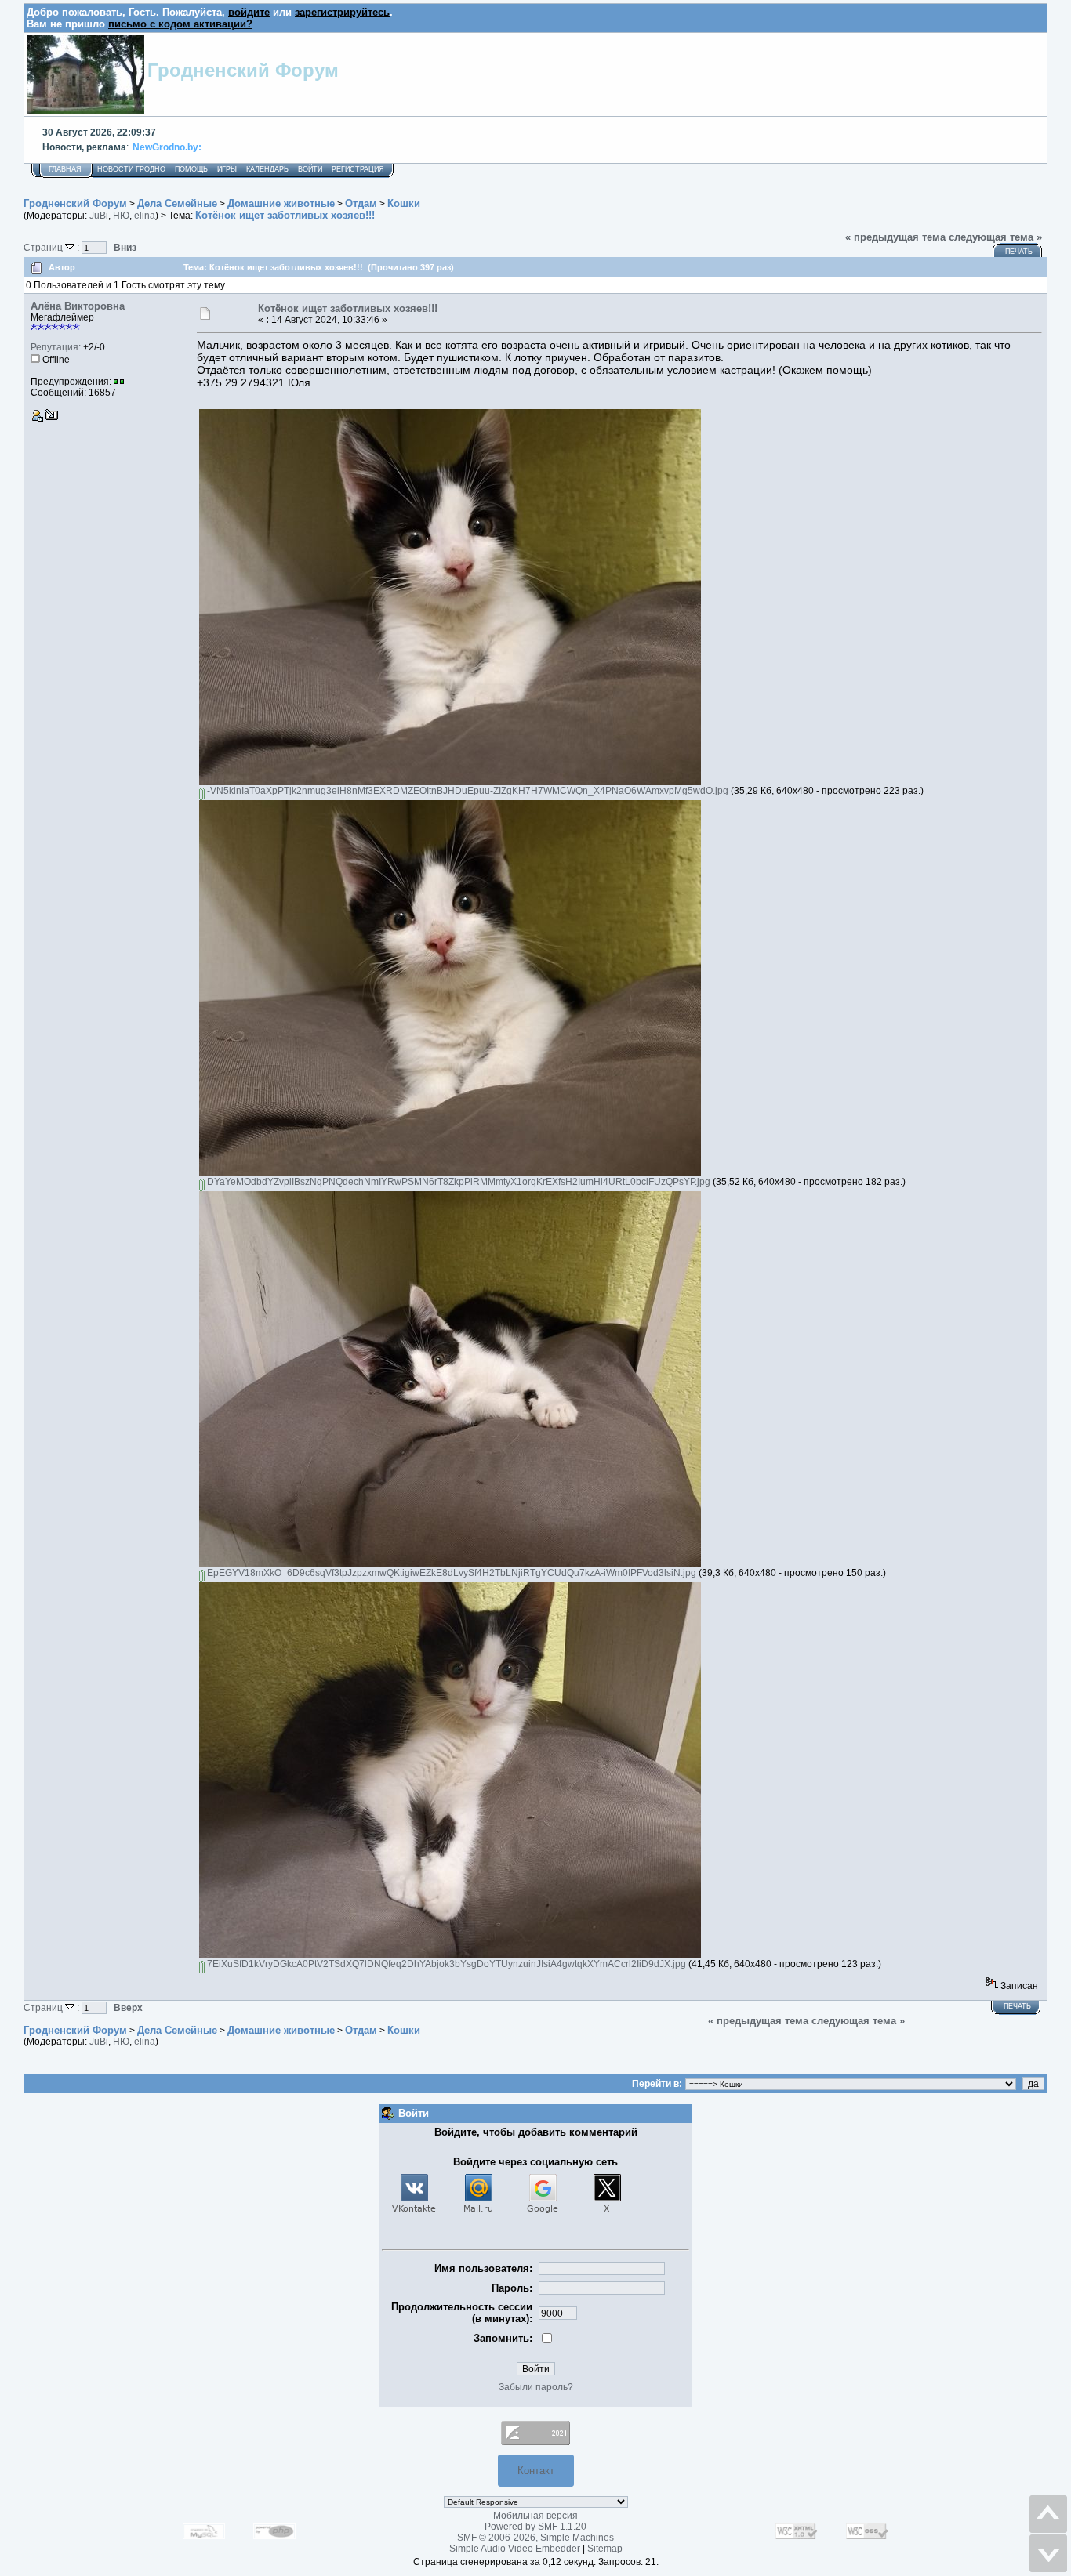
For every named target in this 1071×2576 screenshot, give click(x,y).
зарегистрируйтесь (342, 12)
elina (145, 216)
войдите (249, 12)
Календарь (267, 169)
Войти (310, 169)
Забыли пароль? (536, 2387)
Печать (1019, 252)
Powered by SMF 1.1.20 (535, 2527)
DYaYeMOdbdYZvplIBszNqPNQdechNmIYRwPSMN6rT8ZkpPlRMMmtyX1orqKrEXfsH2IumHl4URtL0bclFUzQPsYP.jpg (457, 1182)
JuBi (99, 216)
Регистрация (358, 169)
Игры (227, 169)
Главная (65, 169)
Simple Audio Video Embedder (515, 2549)
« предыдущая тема (895, 237)
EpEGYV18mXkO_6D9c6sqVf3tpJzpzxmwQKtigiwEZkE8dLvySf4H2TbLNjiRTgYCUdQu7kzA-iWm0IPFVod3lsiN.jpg (450, 1573)
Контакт (536, 2471)
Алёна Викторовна (78, 306)
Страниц (44, 247)
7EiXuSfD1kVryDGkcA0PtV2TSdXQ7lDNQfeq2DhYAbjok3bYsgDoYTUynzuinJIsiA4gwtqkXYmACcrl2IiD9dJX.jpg (445, 1964)
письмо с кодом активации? (180, 24)
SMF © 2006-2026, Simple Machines (535, 2538)
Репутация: (56, 347)
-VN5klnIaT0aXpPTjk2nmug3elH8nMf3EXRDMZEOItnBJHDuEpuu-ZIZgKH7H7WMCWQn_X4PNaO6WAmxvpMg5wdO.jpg (467, 791)
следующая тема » (995, 237)
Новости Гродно (131, 169)
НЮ (121, 216)
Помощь (191, 169)
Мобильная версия (535, 2516)
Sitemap (605, 2549)
